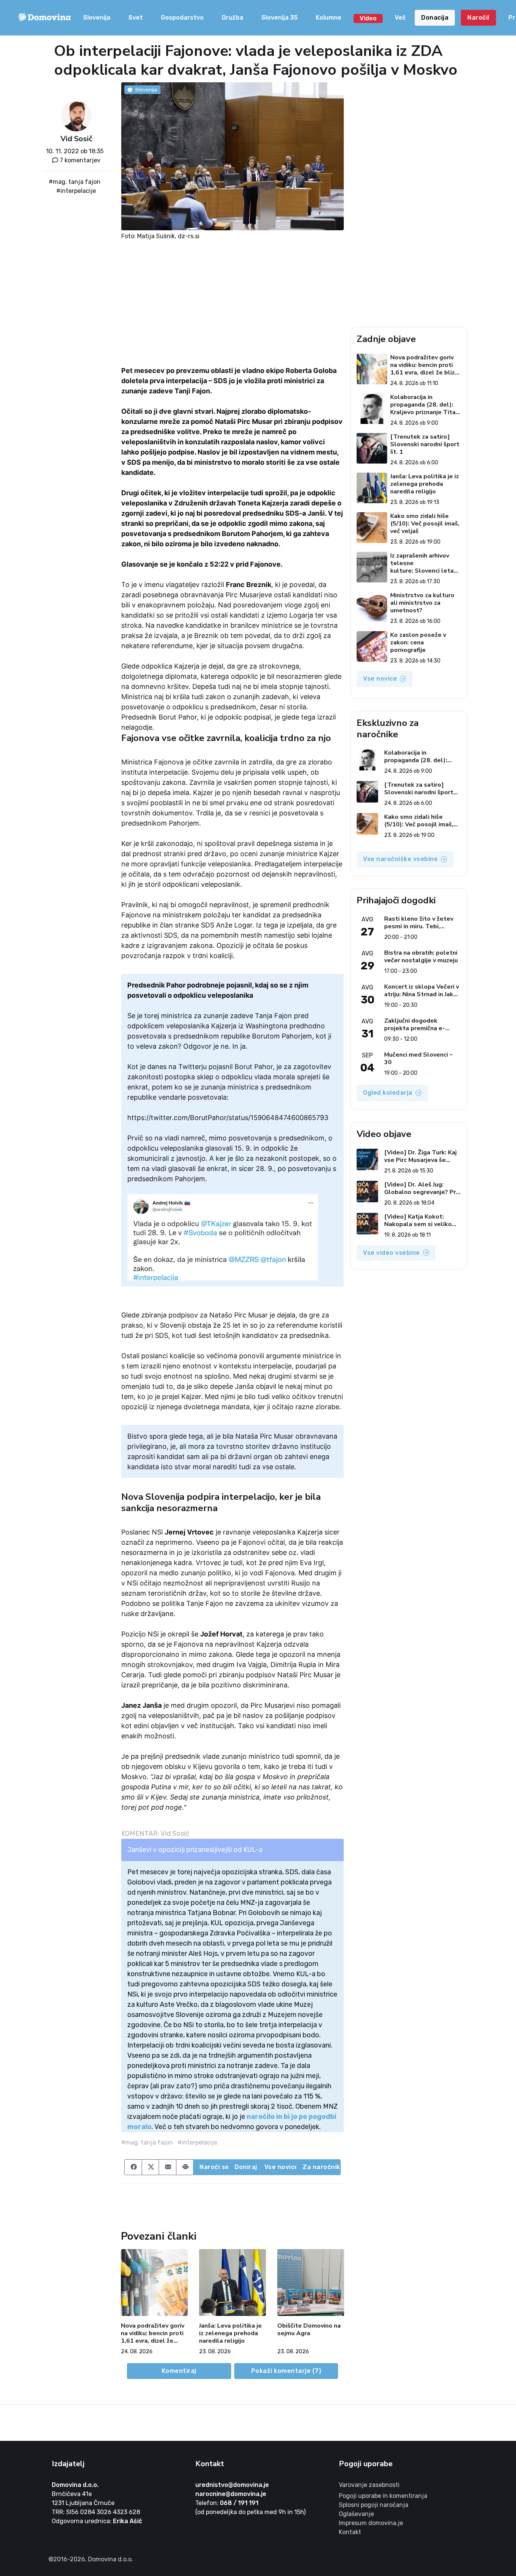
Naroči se (214, 2167)
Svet (136, 18)
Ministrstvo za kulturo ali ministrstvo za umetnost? (422, 603)
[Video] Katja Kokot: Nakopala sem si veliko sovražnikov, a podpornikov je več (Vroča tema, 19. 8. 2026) (421, 1220)
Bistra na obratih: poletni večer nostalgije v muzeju (421, 957)
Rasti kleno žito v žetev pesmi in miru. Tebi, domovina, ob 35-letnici (419, 923)
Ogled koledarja (388, 1093)
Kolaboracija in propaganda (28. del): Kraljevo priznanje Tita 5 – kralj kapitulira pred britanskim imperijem (424, 405)
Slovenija (97, 18)
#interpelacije (76, 191)
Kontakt (350, 2532)
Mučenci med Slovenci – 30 (418, 1058)
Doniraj (246, 2167)
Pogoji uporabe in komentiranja (383, 2496)
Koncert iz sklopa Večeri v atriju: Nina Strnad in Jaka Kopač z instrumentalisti (422, 991)
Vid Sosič (76, 139)
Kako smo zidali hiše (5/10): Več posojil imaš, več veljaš (425, 524)
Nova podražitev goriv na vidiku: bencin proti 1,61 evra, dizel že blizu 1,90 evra (153, 2333)
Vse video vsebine (392, 1253)
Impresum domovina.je (371, 2523)
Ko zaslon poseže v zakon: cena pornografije (418, 642)
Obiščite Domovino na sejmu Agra (309, 2330)
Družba (233, 18)
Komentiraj (179, 2371)
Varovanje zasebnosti (369, 2485)
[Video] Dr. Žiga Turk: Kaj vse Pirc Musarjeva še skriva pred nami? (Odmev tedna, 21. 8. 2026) (422, 1156)
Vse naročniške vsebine (400, 859)
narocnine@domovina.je (231, 2494)
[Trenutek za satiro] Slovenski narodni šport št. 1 (425, 444)
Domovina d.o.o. (75, 2485)
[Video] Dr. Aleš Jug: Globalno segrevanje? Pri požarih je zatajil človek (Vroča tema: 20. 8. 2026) (421, 1188)
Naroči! (478, 18)
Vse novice (281, 2167)
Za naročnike (322, 2167)
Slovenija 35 (280, 18)
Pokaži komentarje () (286, 2371)
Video (368, 18)
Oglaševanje (356, 2514)
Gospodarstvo (182, 18)
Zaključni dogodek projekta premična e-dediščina (415, 1025)
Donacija (435, 18)
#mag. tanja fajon (75, 182)
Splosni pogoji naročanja (374, 2505)
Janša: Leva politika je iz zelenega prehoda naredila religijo (230, 2333)
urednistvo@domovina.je (232, 2485)
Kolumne (329, 18)
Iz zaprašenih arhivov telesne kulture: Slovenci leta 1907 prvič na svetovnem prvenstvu (422, 563)
